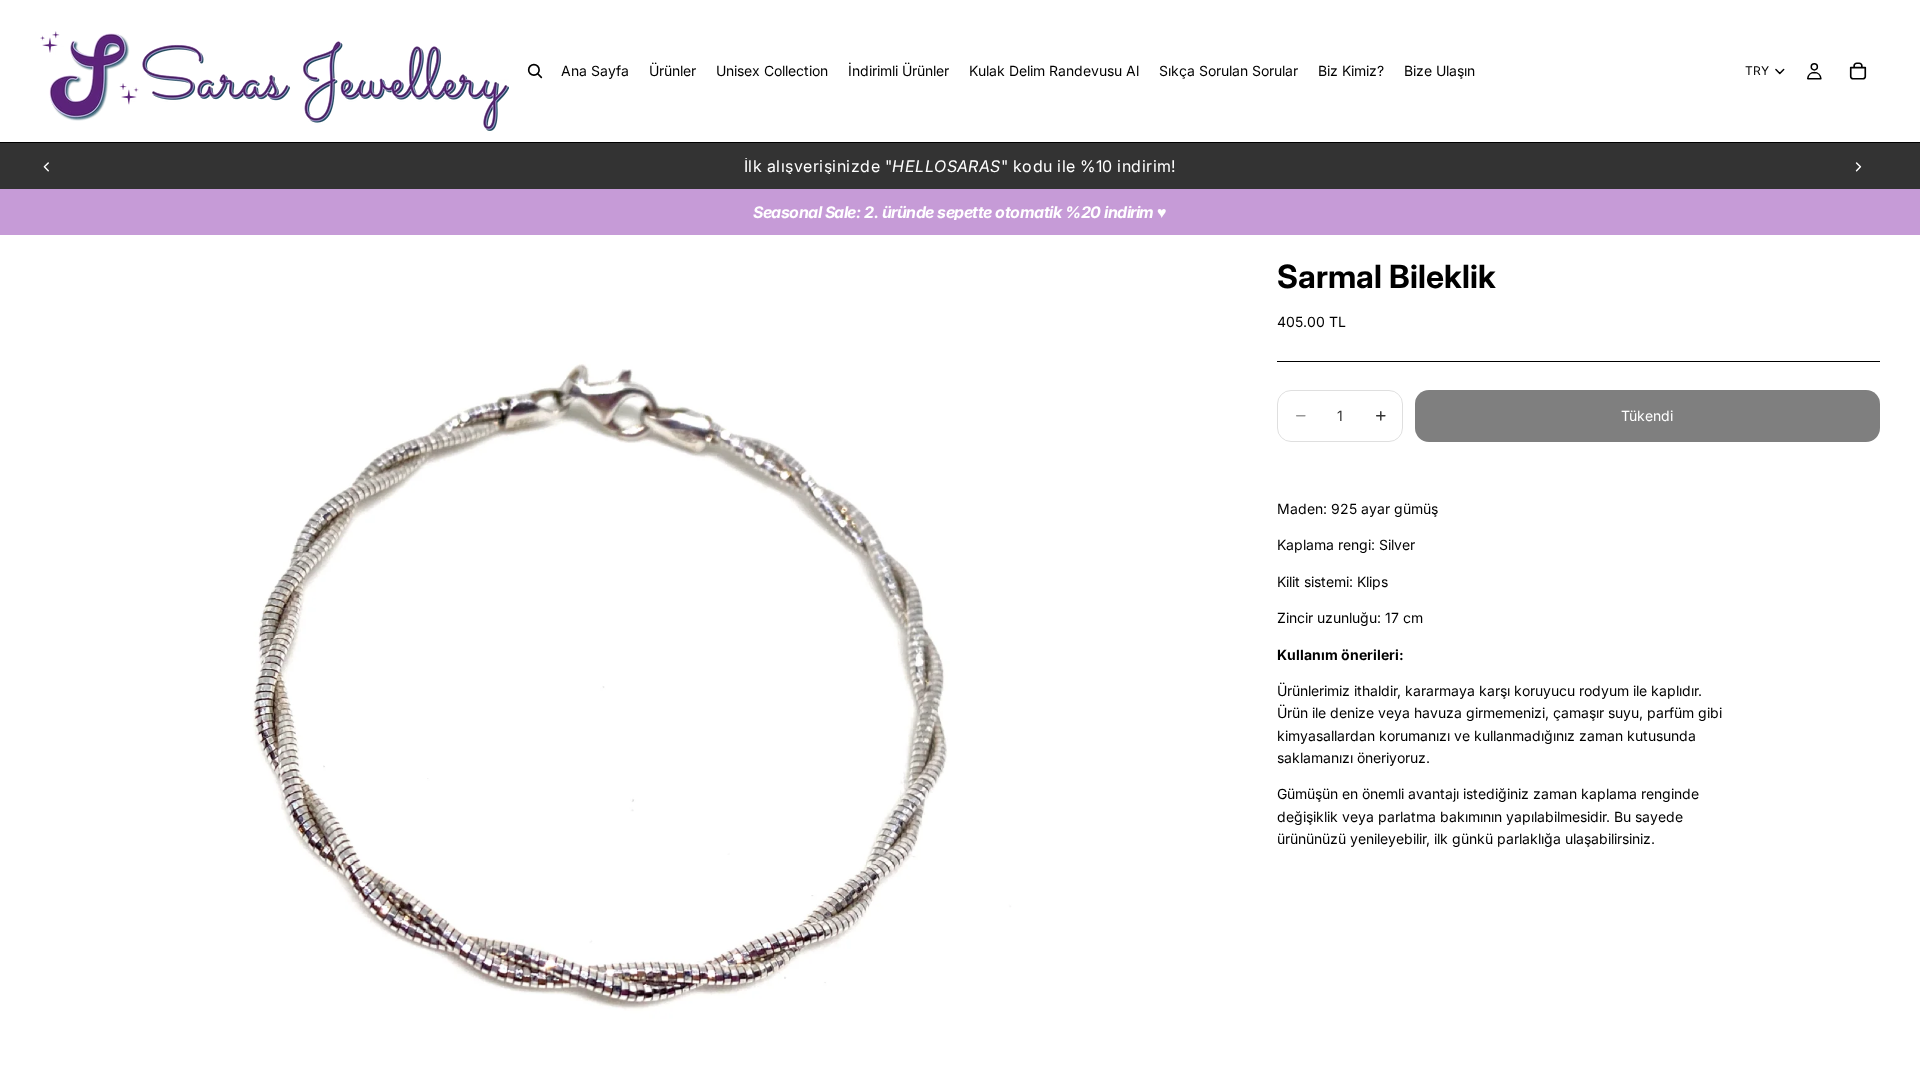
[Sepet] (1858, 71)
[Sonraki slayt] (1858, 166)
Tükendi (1647, 415)
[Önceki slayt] (47, 166)
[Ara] (535, 71)
